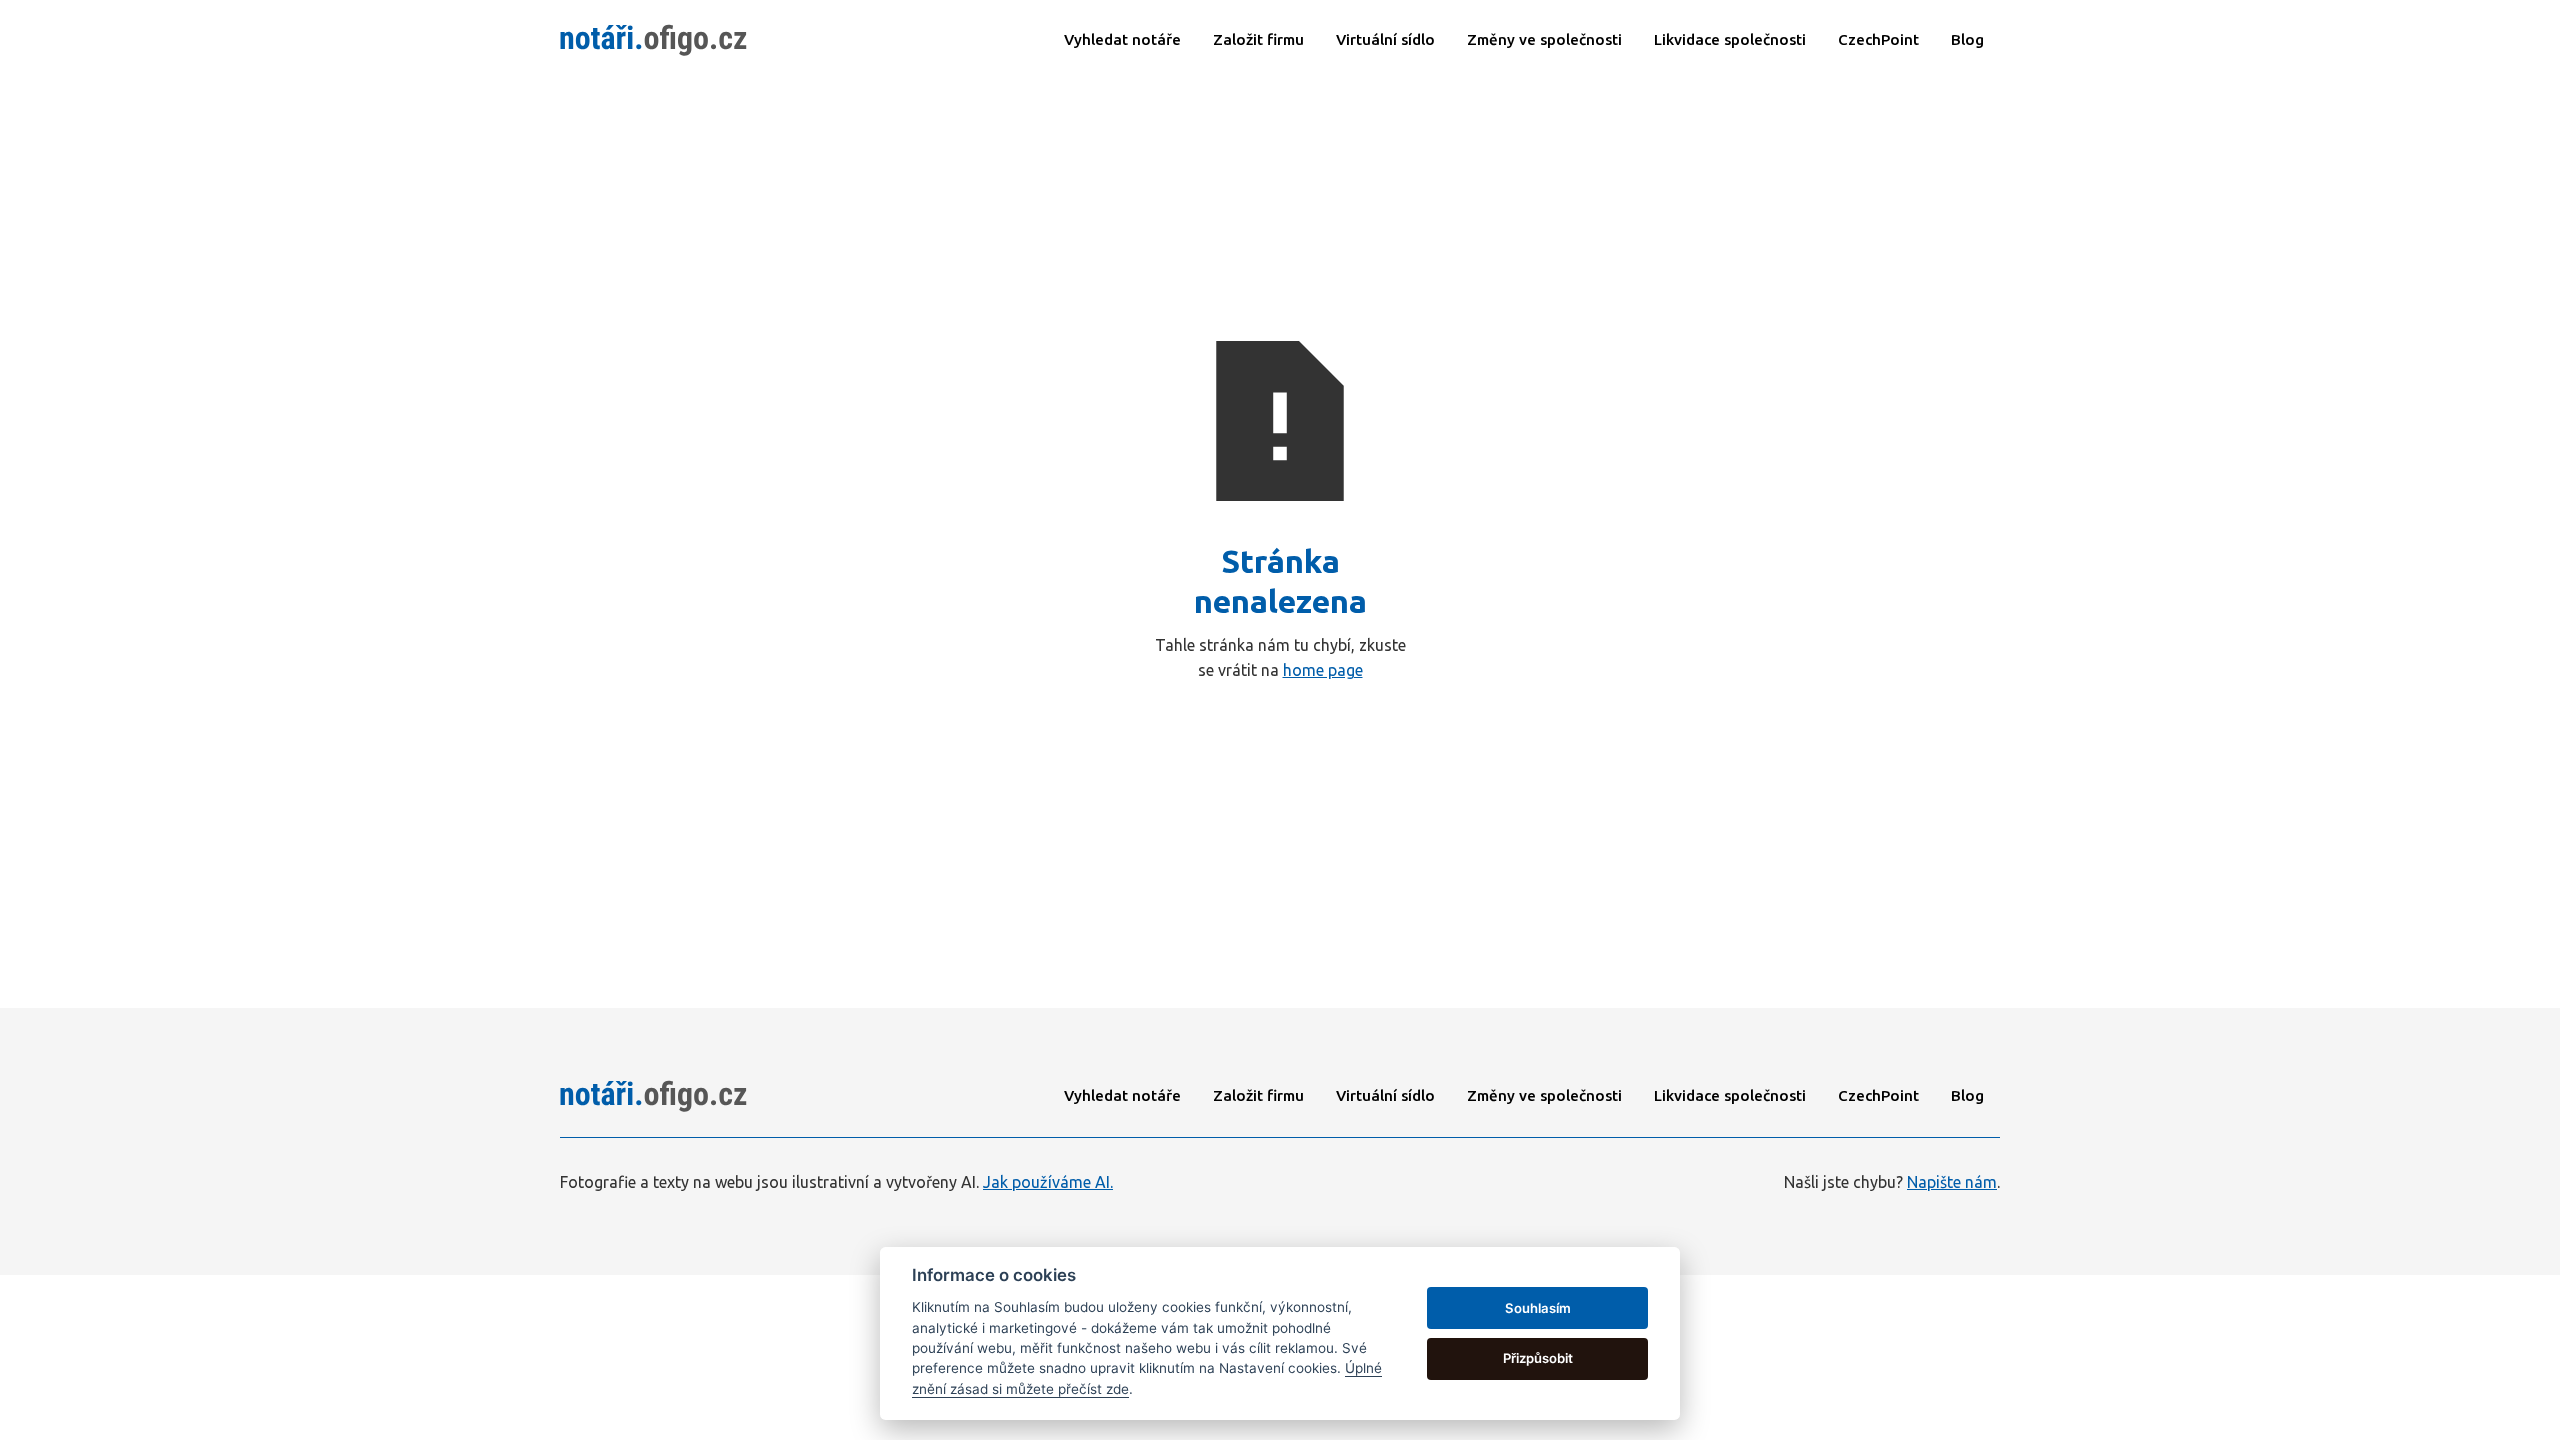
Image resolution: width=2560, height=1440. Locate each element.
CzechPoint (1878, 1095)
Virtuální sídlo (1385, 39)
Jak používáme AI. (1048, 1182)
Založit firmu (1258, 39)
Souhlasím (1538, 1308)
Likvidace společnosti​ (1730, 39)
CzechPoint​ (1878, 39)
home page (1323, 670)
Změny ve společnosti (1544, 39)
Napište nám (1952, 1182)
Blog (1967, 39)
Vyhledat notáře (1122, 39)
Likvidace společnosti (1730, 1095)
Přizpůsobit (1538, 1358)
